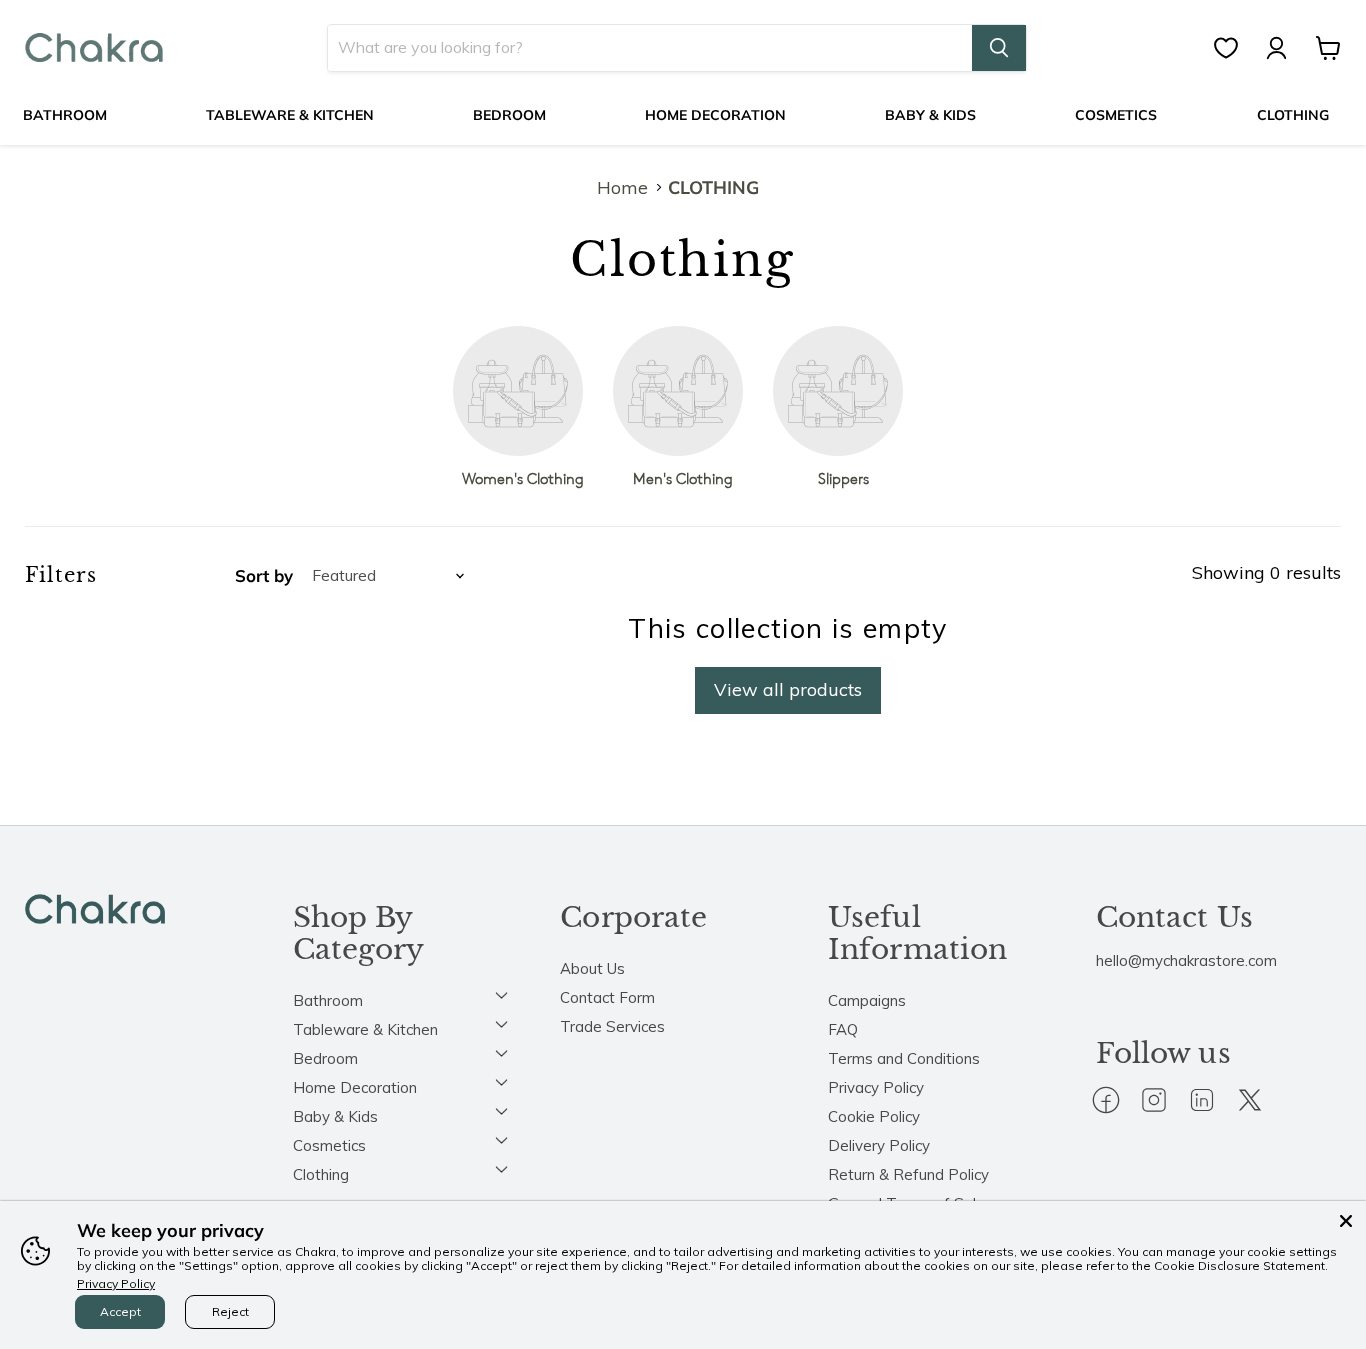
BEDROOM (509, 115)
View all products (788, 689)
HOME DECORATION (715, 115)
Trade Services (612, 1026)
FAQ (843, 1029)
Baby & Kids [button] (335, 1116)
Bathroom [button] (328, 1000)
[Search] (999, 48)
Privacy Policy (876, 1087)
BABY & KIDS (930, 115)
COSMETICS (1116, 115)
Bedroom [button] (325, 1058)
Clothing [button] (321, 1174)
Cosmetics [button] (329, 1145)
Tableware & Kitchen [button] (365, 1029)
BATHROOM (65, 115)
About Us (592, 968)
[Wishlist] (1236, 48)
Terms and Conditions (904, 1058)
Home (622, 188)
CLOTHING (1293, 115)
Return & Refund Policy (908, 1174)
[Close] (1346, 1221)
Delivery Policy (879, 1145)
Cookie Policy (874, 1116)
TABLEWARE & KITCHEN (290, 115)
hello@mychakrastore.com (1186, 960)
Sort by (264, 575)
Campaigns (867, 1000)
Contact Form (607, 997)
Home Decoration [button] (355, 1087)
